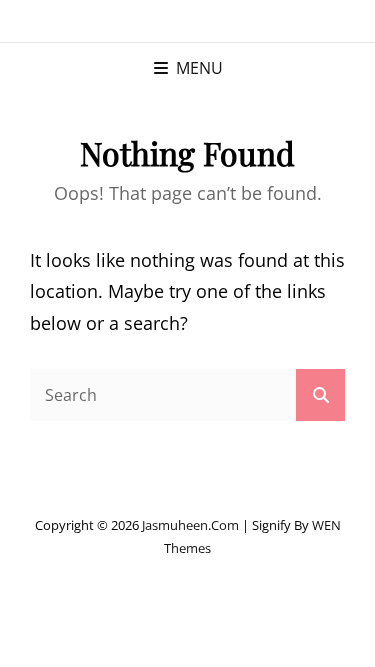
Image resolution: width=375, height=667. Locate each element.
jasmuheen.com (190, 525)
